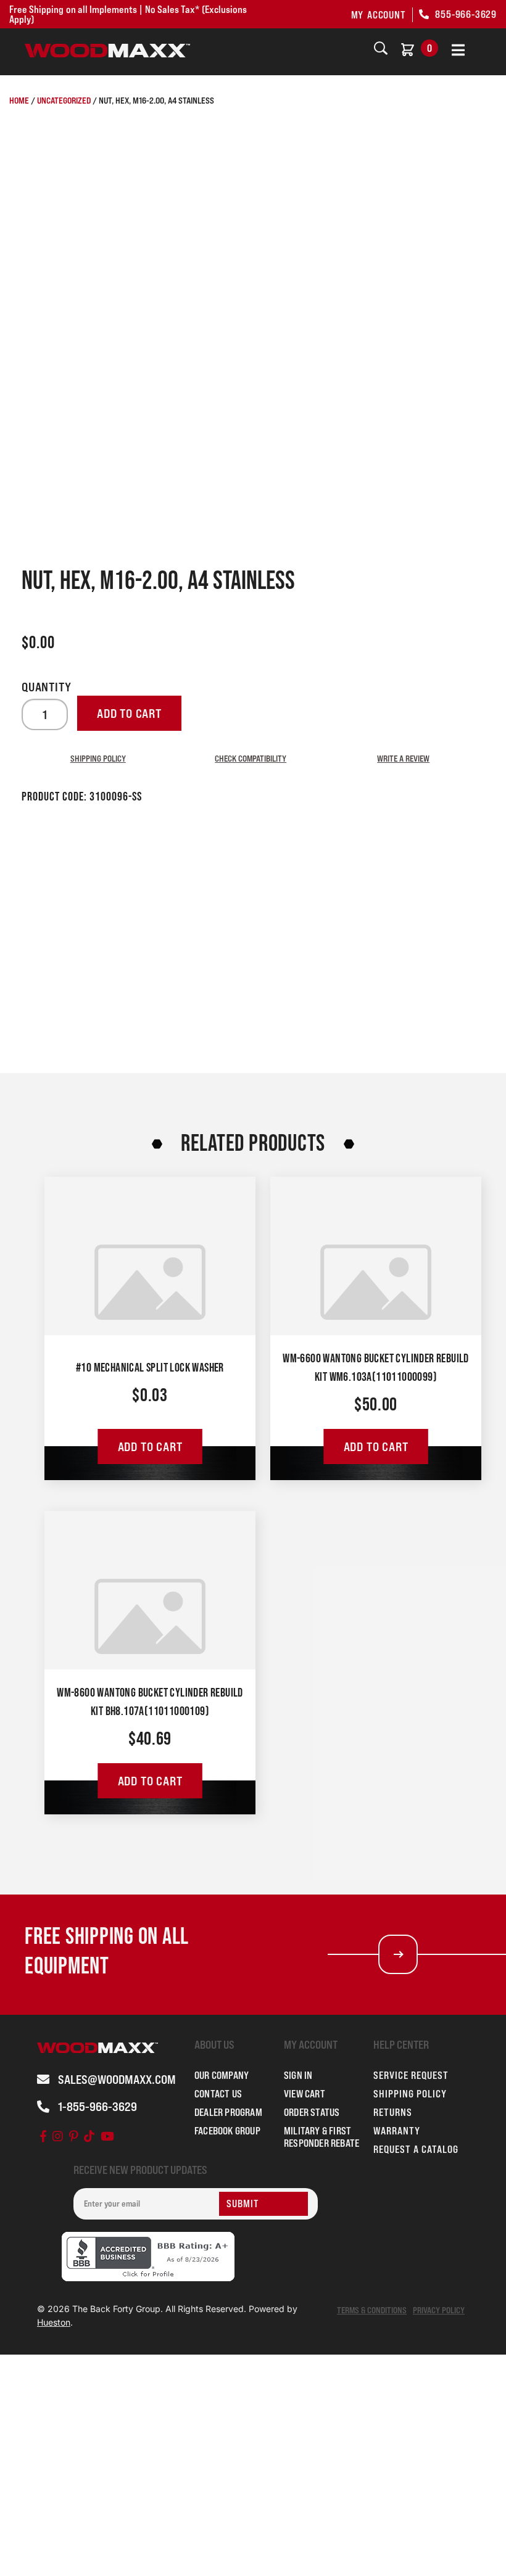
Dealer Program (228, 2112)
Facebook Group (227, 2131)
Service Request (411, 2075)
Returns (393, 2112)
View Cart (305, 2094)
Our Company (222, 2075)
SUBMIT (243, 2204)
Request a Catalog (416, 2149)
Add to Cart (150, 1447)
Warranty (397, 2131)
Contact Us (218, 2094)
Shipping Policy (98, 758)
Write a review (403, 758)
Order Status (312, 2112)
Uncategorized (64, 100)
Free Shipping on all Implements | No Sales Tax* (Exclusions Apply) (128, 14)
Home (19, 100)
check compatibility (251, 758)
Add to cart (129, 714)
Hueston (54, 2322)
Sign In (298, 2075)
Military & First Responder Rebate (321, 2137)
